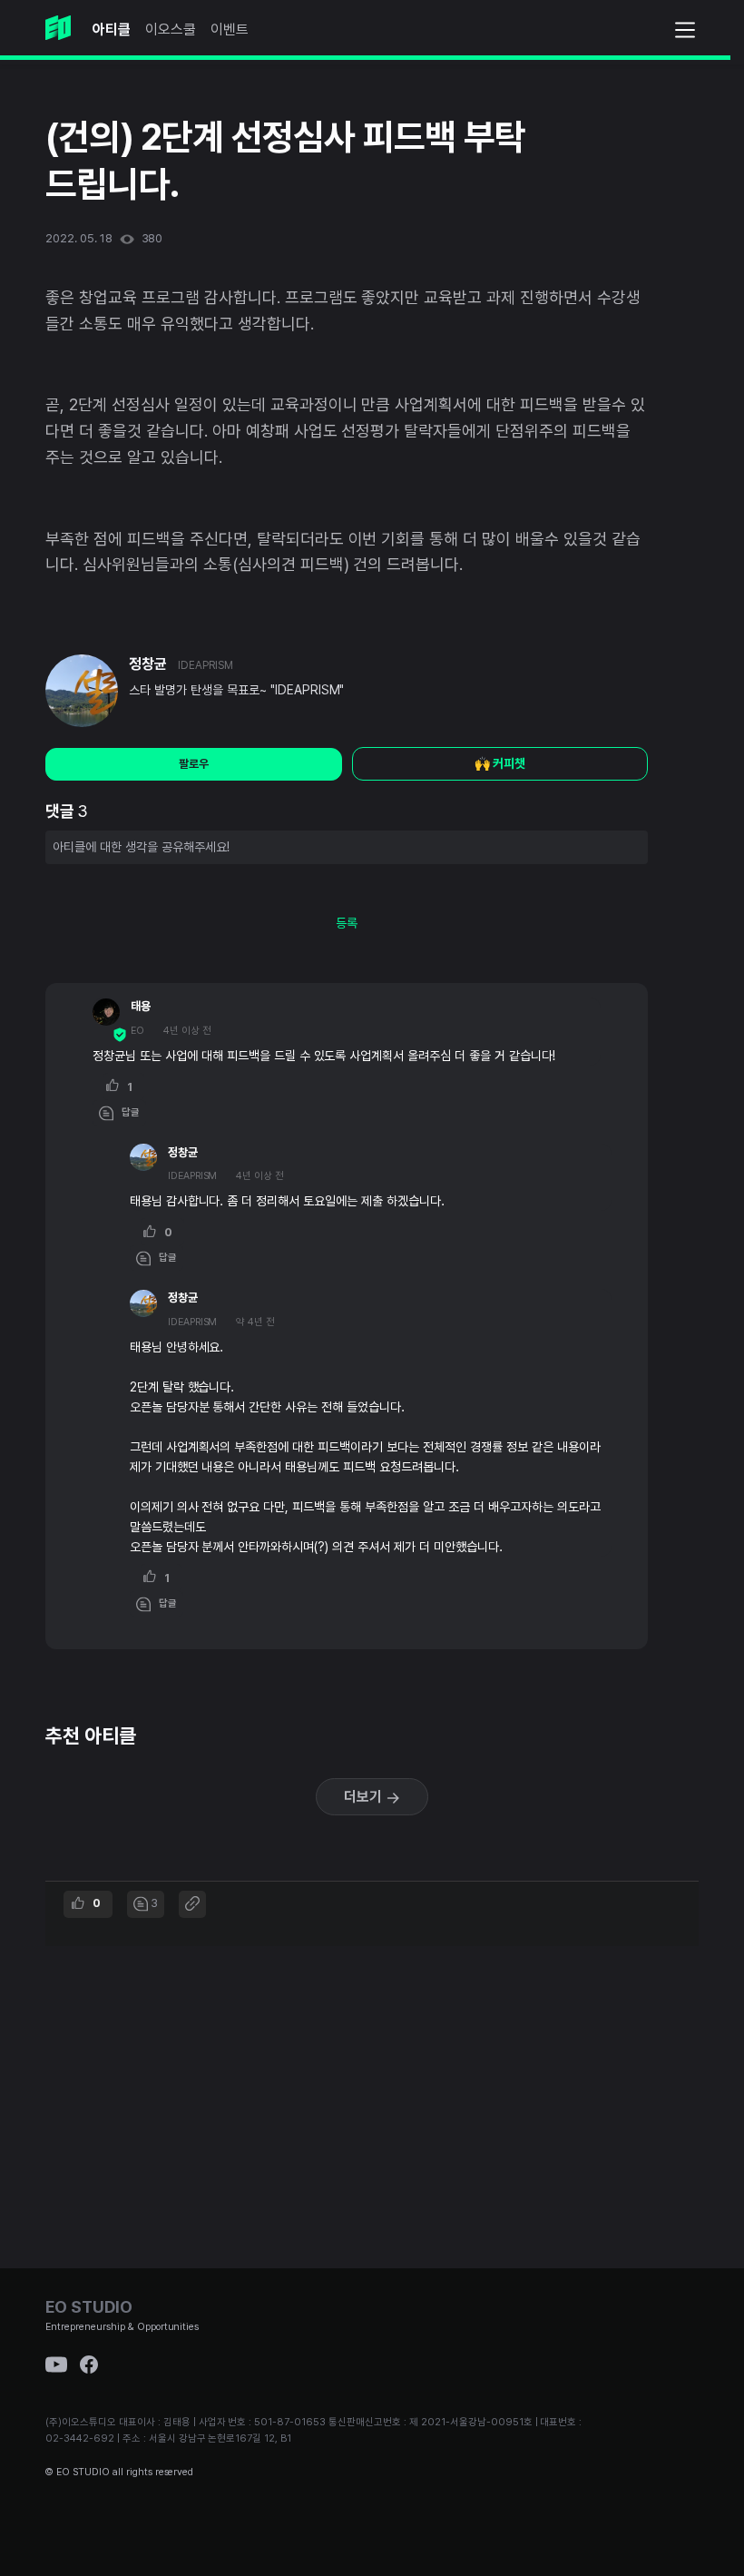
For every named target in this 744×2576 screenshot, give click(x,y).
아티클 (112, 29)
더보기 (365, 1797)
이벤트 (230, 29)
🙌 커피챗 (500, 763)
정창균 (148, 664)
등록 (347, 923)
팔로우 (194, 764)
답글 (127, 1112)
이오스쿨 (171, 29)
